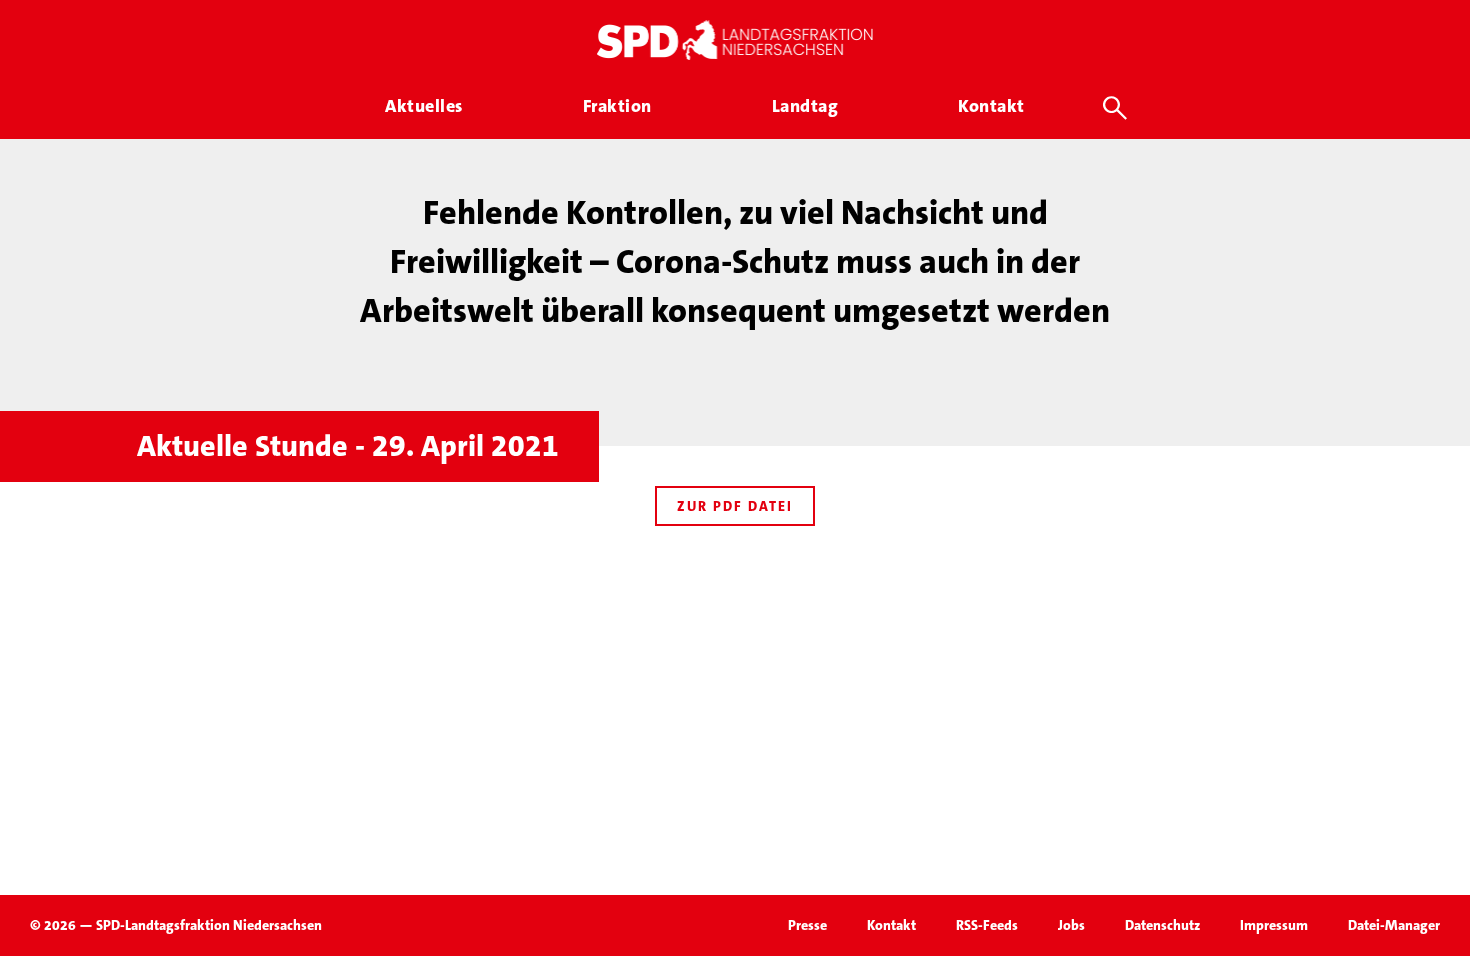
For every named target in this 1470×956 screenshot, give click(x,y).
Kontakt (891, 925)
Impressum (1274, 925)
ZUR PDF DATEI (735, 506)
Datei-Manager (1394, 925)
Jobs (1071, 925)
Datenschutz (1162, 925)
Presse (807, 925)
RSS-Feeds (987, 925)
